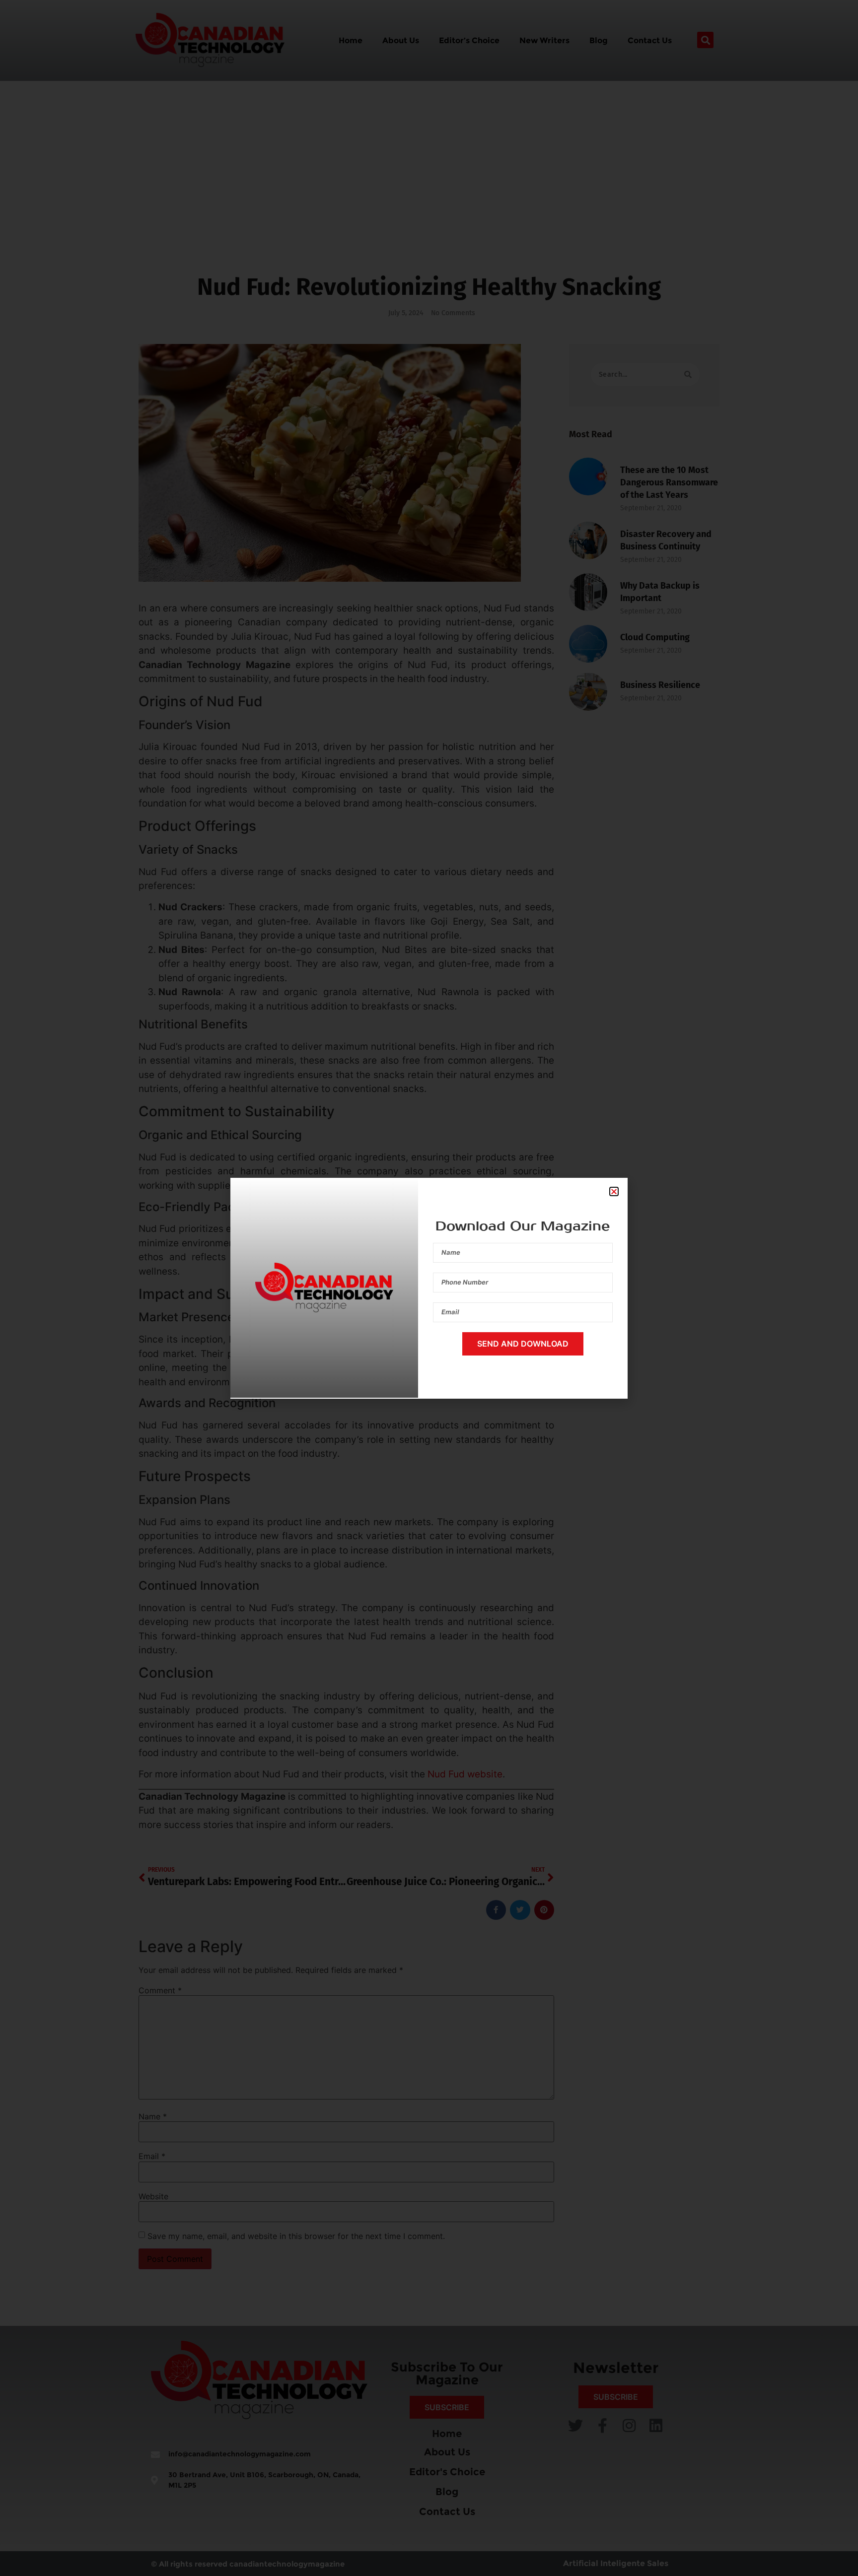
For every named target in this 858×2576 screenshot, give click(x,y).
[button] (614, 1191)
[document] (429, 1288)
